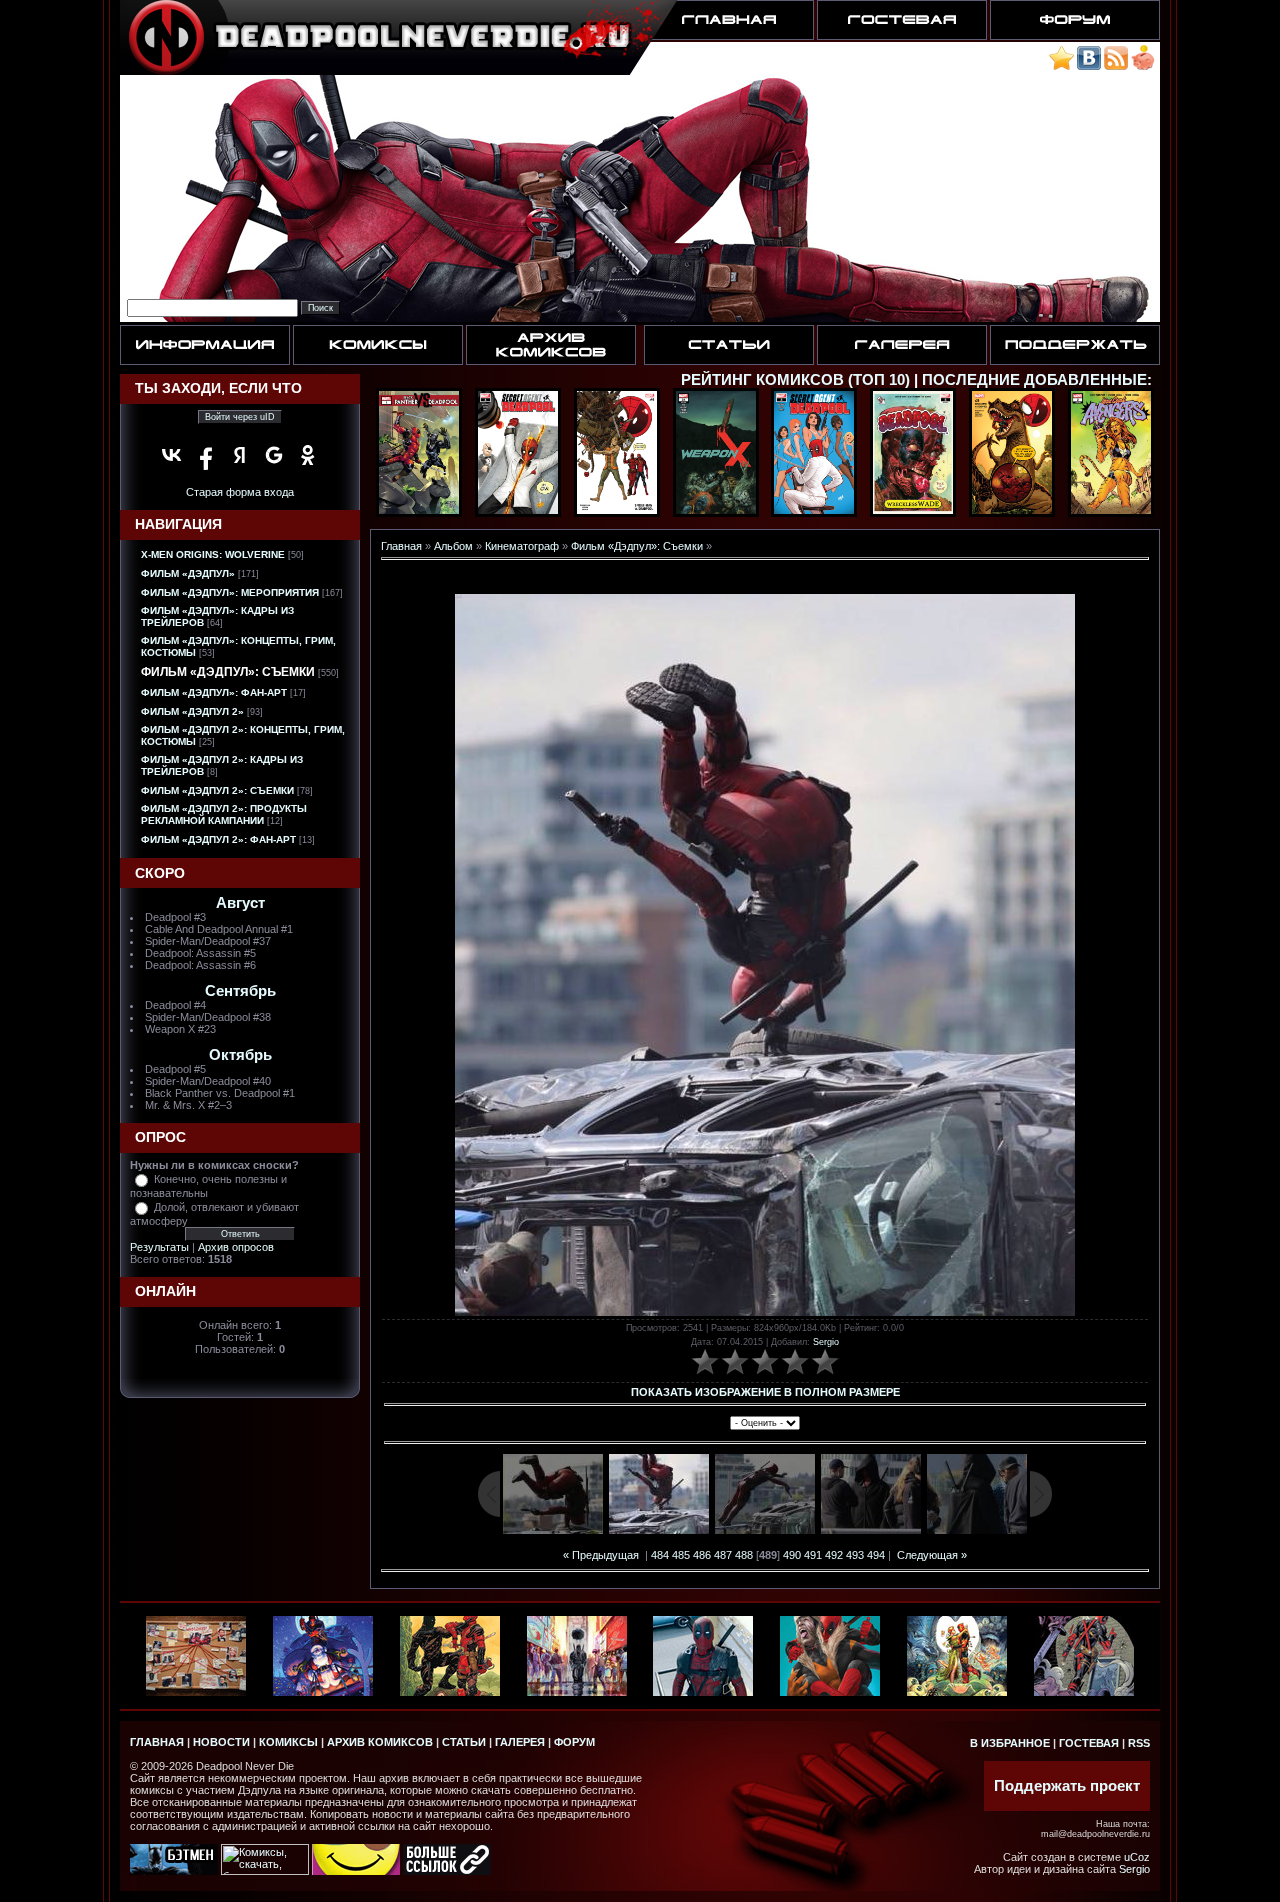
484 (660, 1555)
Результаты (159, 1247)
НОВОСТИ (221, 1742)
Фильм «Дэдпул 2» (192, 711)
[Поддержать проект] (1143, 66)
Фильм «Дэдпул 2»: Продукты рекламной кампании (224, 814)
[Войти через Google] (274, 455)
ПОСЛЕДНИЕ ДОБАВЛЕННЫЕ (1034, 380)
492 (834, 1555)
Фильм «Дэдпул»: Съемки (228, 672)
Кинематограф (522, 546)
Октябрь (240, 1055)
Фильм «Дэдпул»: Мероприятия (230, 592)
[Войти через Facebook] (206, 455)
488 (744, 1555)
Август (240, 903)
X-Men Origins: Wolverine (213, 554)
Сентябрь (240, 991)
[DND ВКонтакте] (1089, 66)
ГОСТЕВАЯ (1089, 1743)
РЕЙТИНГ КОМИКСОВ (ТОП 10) (795, 380)
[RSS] (1116, 66)
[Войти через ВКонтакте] (172, 455)
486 (702, 1555)
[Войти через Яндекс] (240, 455)
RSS (1139, 1743)
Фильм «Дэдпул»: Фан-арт (214, 692)
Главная (401, 546)
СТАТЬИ (464, 1742)
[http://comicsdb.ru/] (356, 1871)
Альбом (453, 546)
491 (813, 1555)
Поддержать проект (1067, 1786)
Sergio (826, 1342)
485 (681, 1555)
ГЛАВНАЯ (157, 1742)
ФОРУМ (574, 1742)
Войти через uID (240, 417)
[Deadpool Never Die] (1061, 66)
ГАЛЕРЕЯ (520, 1742)
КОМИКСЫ (288, 1742)
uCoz (1137, 1857)
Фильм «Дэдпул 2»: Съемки (217, 790)
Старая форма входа (240, 492)
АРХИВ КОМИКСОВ (380, 1742)
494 (876, 1555)
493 (855, 1555)
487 (723, 1555)
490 (792, 1555)
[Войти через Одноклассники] (308, 455)
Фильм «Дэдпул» (188, 573)
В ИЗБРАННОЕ (1010, 1743)
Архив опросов (236, 1247)
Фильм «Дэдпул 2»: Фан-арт (218, 839)
